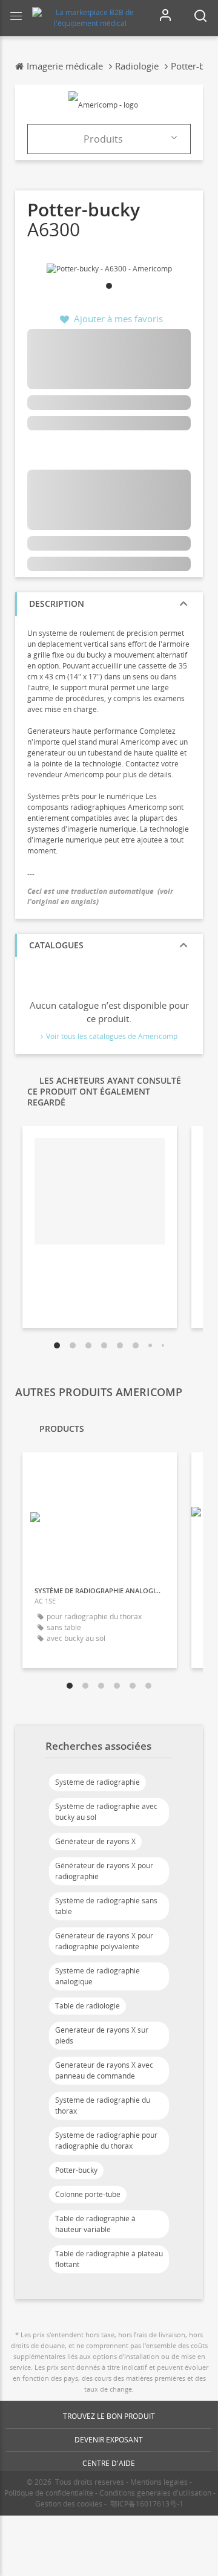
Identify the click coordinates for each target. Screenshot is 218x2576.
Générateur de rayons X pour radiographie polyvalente (104, 1941)
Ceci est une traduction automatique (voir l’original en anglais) (100, 896)
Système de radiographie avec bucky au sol (106, 1812)
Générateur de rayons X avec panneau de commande (104, 2070)
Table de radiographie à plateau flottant (109, 2259)
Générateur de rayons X (95, 1841)
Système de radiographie (97, 1782)
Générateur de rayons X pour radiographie (104, 1871)
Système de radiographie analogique (97, 1976)
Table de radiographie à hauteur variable (95, 2224)
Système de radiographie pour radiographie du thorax (106, 2141)
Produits (103, 139)
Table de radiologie (88, 2006)
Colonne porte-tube (88, 2194)
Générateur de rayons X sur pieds (102, 2035)
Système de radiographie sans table (106, 1906)
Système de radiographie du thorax (103, 2105)
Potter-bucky (76, 2170)
